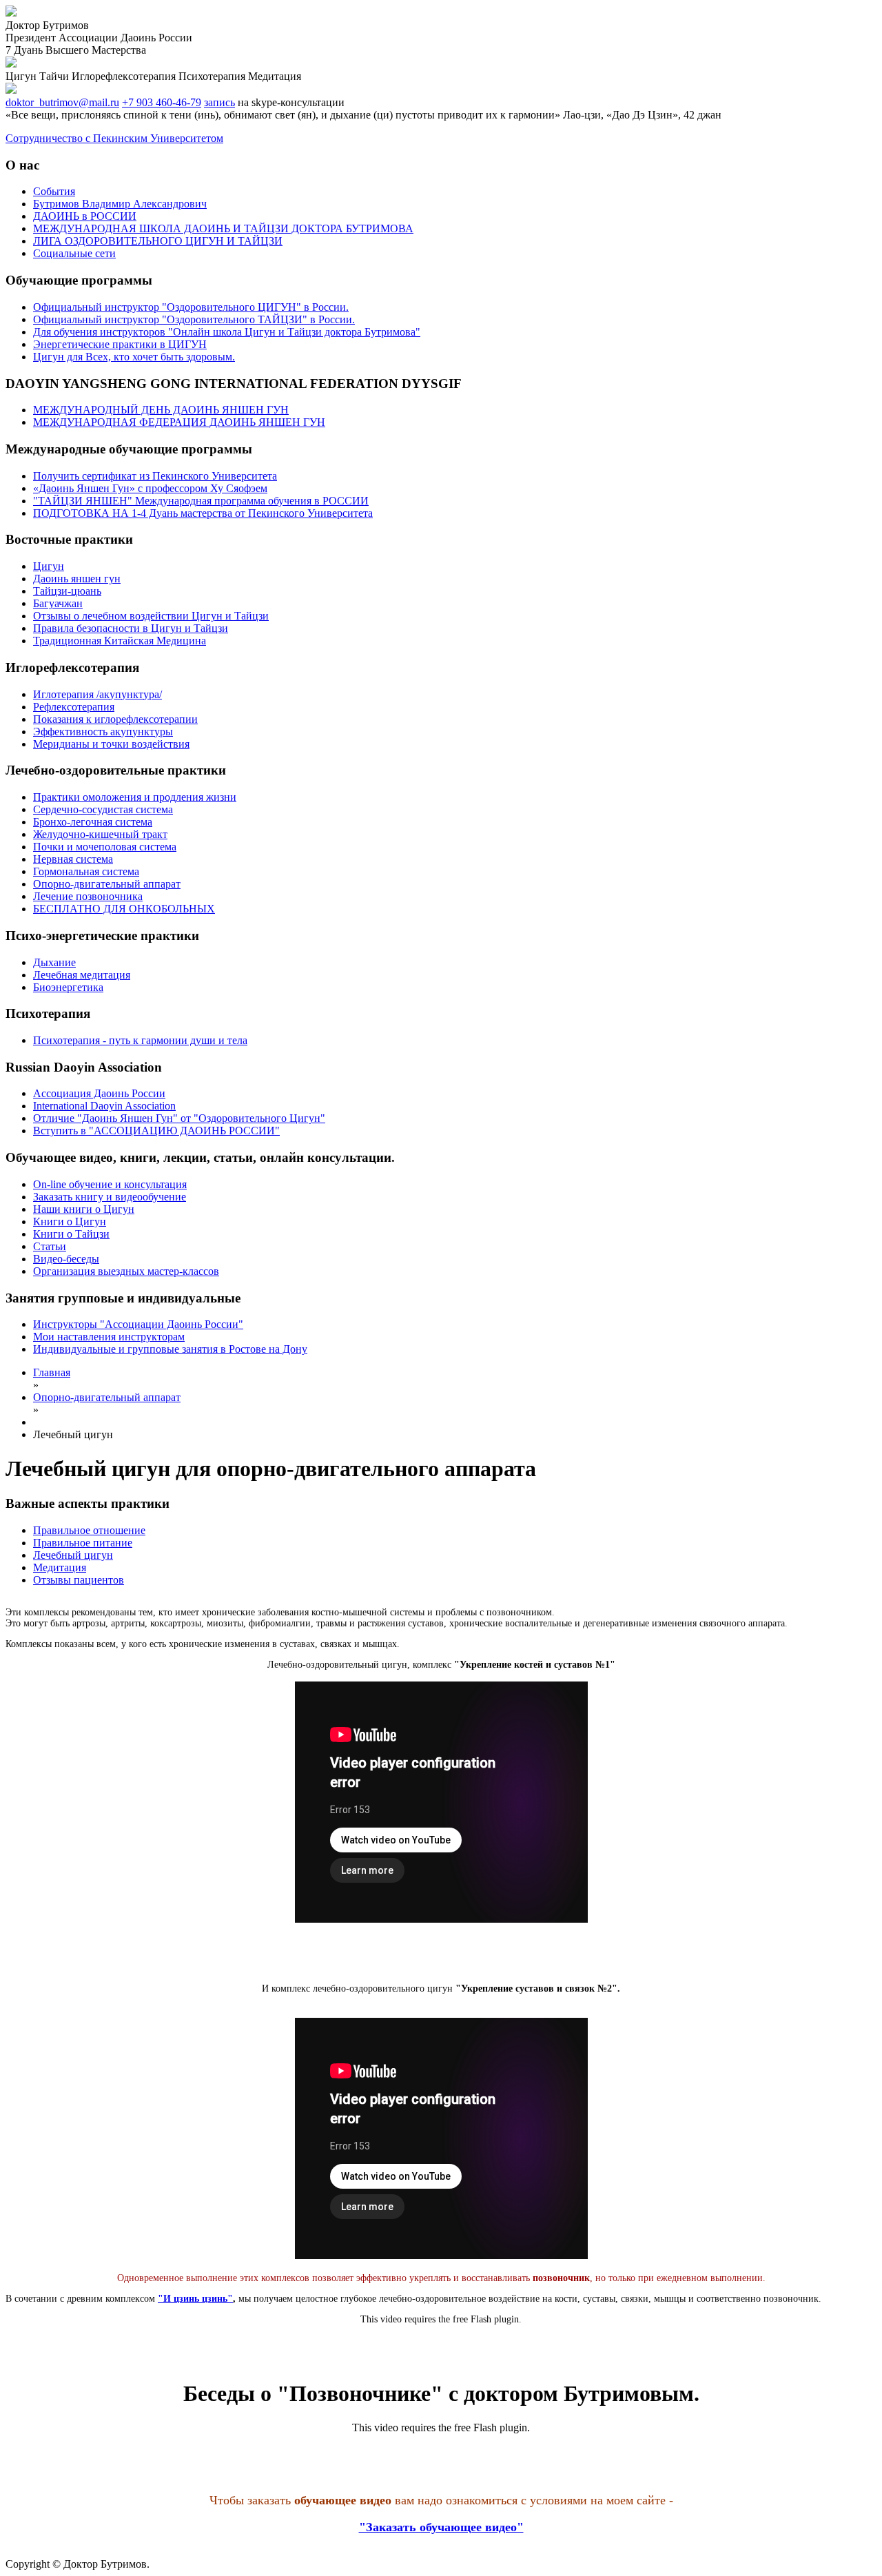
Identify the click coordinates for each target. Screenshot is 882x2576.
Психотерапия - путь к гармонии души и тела (140, 1040)
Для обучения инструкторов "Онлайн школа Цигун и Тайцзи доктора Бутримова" (227, 332)
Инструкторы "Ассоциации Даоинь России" (138, 1324)
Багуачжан (58, 603)
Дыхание (54, 962)
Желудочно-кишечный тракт (100, 834)
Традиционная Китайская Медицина (120, 641)
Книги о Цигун (70, 1221)
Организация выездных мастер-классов (126, 1271)
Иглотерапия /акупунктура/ (98, 694)
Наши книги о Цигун (84, 1209)
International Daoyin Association (104, 1106)
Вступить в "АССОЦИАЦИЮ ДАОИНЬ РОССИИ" (156, 1131)
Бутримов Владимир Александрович (120, 204)
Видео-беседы (66, 1259)
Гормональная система (86, 871)
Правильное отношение (89, 1530)
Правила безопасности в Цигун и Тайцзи (131, 628)
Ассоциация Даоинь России (99, 1093)
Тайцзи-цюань (67, 591)
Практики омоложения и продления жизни (135, 797)
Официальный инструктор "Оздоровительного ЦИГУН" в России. (191, 307)
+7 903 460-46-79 (162, 102)
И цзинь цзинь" (198, 2299)
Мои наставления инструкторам (109, 1337)
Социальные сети (74, 253)
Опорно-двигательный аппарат (107, 884)
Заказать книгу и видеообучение (110, 1197)
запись (219, 102)
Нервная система (73, 859)
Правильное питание (83, 1543)
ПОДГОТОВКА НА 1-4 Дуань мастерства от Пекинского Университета (203, 513)
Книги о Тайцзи (71, 1234)
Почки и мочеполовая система (105, 847)
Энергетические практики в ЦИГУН (120, 344)
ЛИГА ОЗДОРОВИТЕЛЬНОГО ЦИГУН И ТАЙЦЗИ (158, 241)
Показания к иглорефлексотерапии (115, 719)
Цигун (49, 566)
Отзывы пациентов (79, 1580)
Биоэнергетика (68, 987)
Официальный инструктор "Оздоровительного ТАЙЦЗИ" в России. (194, 319)
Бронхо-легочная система (93, 822)
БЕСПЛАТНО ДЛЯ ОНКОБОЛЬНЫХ (124, 909)
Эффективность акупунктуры (103, 732)
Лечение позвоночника (88, 896)
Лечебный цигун (73, 1555)
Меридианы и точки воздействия (111, 744)
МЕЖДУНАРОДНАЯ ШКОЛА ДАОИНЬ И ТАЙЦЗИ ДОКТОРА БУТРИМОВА (223, 228)
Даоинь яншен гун (77, 579)
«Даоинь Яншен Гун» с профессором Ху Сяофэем (150, 488)
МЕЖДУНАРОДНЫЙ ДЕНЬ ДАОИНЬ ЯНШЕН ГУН (161, 410)
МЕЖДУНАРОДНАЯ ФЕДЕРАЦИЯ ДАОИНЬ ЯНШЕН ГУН (179, 422)
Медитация (60, 1567)
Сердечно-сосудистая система (103, 809)
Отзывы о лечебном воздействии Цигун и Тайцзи (151, 616)
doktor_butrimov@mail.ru (62, 102)
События (54, 191)
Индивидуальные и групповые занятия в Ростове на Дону (170, 1349)
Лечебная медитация (82, 975)
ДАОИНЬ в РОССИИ (85, 216)
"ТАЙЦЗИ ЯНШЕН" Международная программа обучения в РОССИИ (201, 501)
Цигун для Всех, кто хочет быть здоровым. (134, 357)
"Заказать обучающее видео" (441, 2527)
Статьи (50, 1246)
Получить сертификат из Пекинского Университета (155, 476)
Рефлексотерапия (74, 707)
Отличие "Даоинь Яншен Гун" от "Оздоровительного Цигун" (179, 1118)
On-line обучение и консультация (110, 1184)
